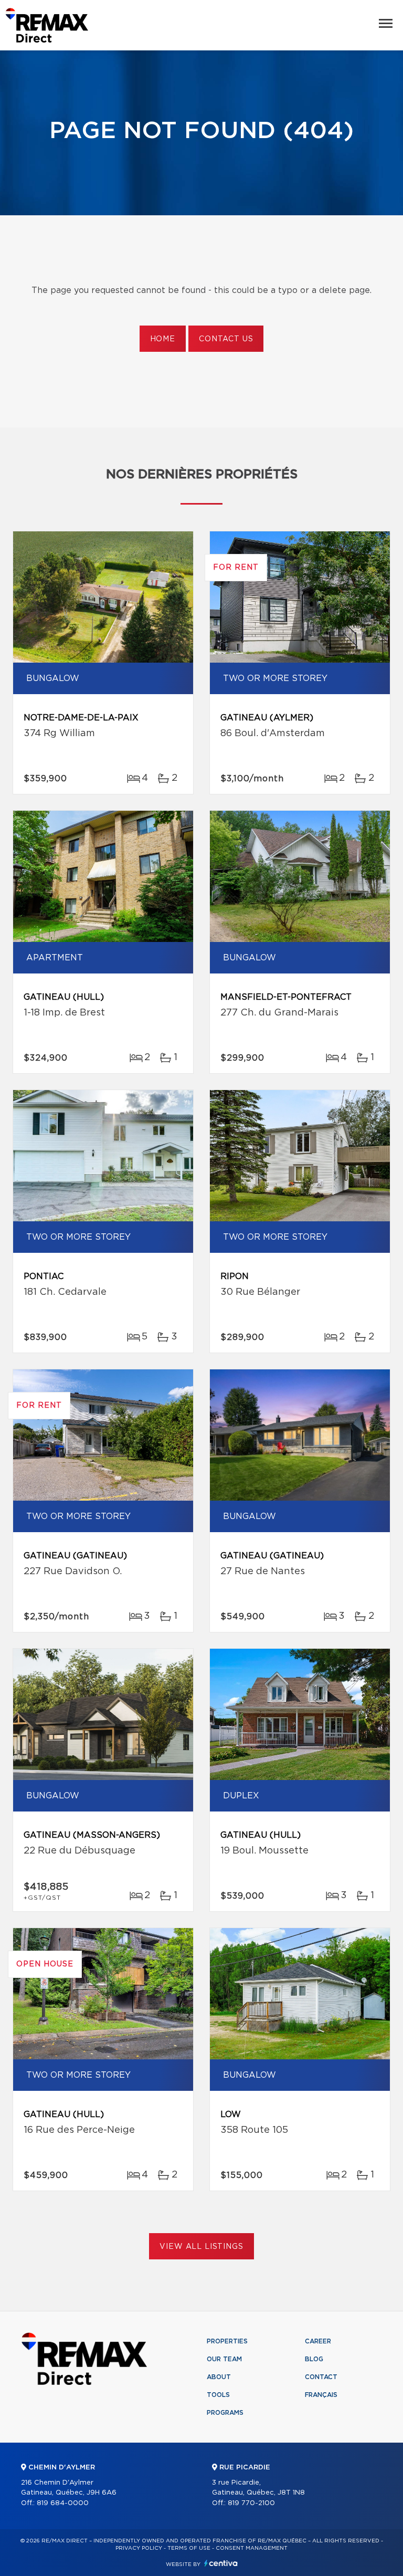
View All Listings (201, 2247)
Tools (218, 2395)
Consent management (252, 2548)
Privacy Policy (139, 2548)
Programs (225, 2413)
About (219, 2377)
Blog (314, 2359)
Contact (321, 2377)
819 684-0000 (63, 2503)
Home (163, 339)
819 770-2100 (251, 2503)
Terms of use (189, 2548)
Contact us (226, 339)
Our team (224, 2359)
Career (318, 2341)
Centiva (221, 2563)
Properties (227, 2341)
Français (321, 2395)
